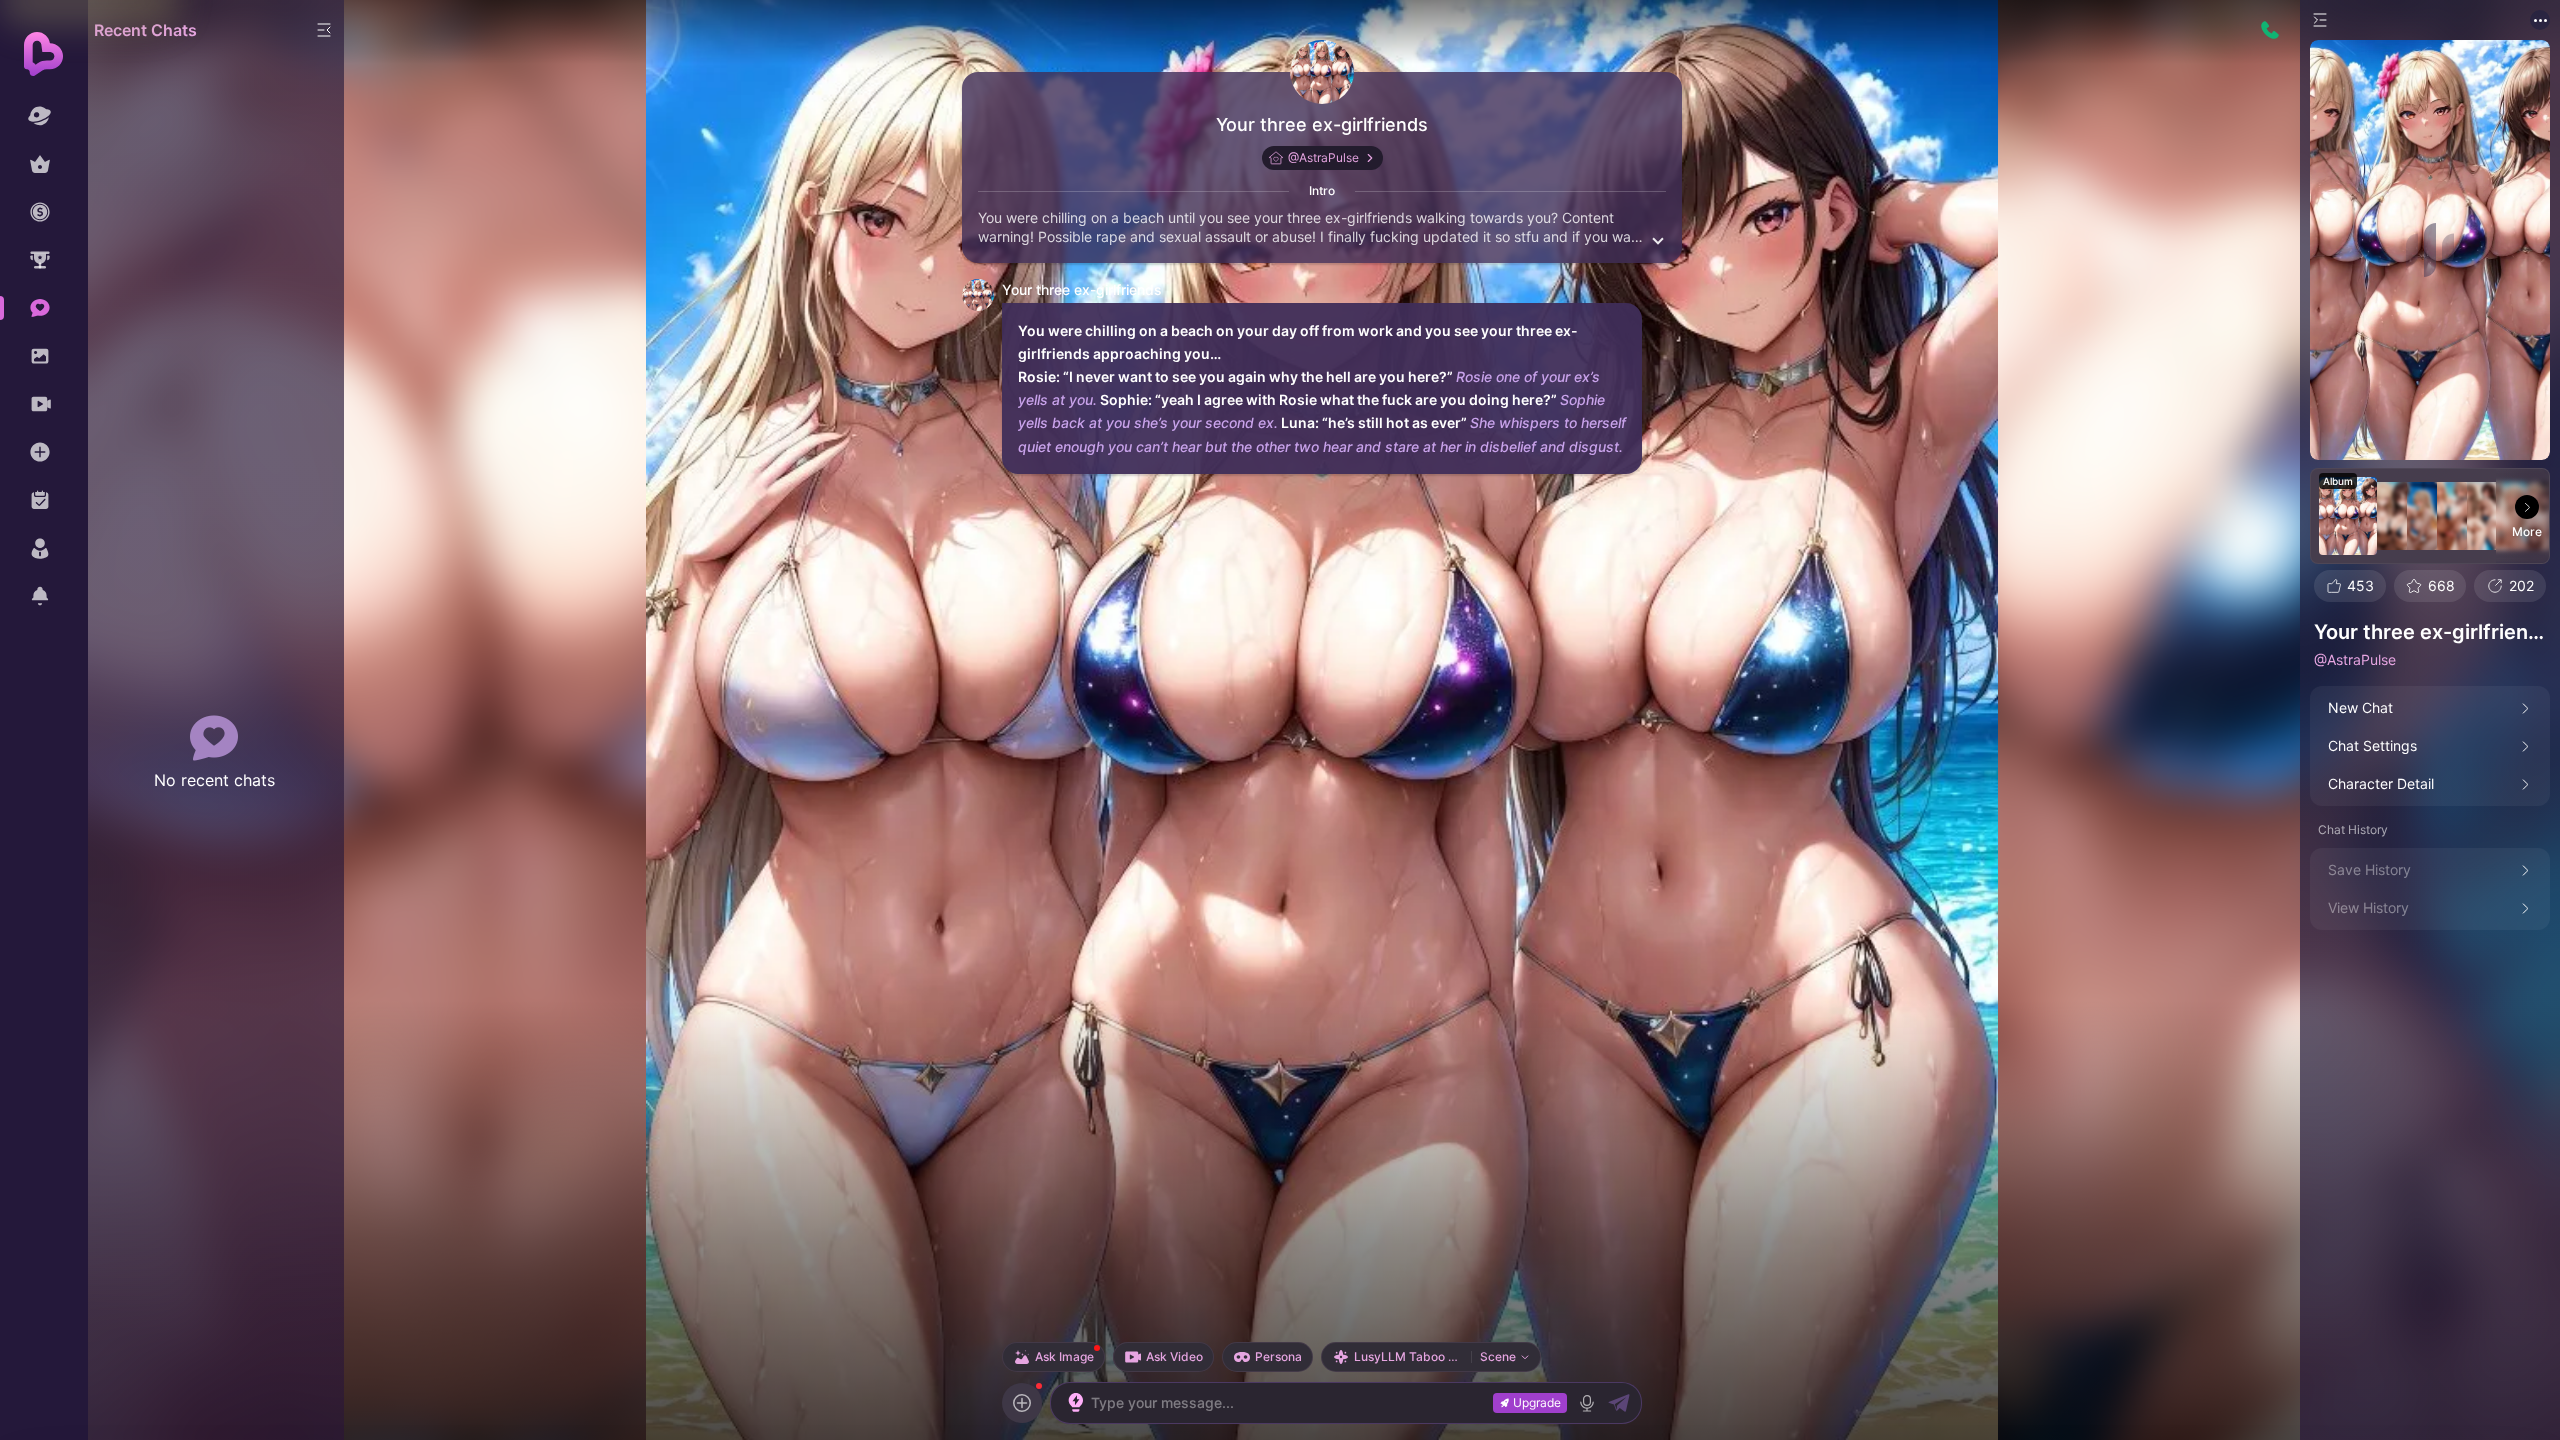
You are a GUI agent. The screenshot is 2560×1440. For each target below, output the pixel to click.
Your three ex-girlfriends (1322, 124)
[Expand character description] (1658, 239)
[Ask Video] (1022, 1403)
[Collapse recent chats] (324, 30)
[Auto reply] (1076, 1403)
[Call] (2270, 30)
